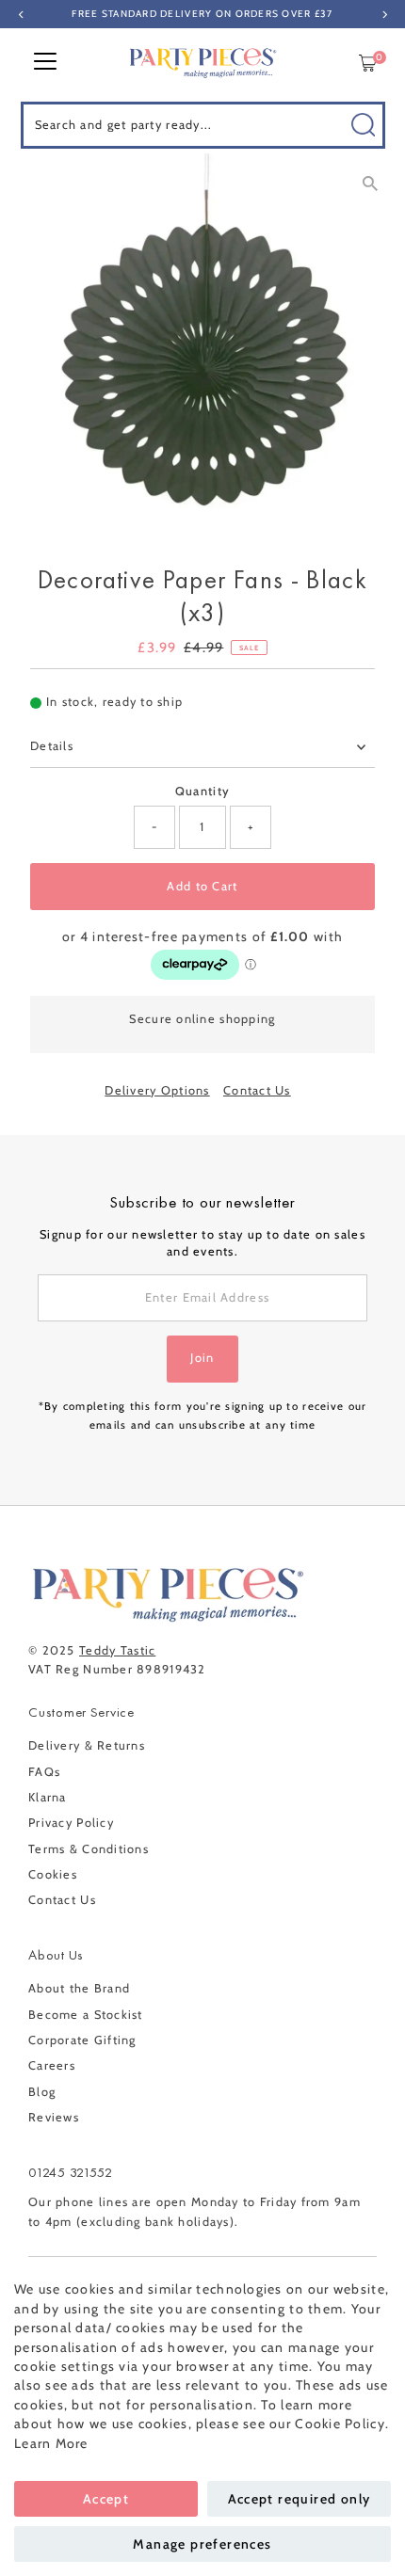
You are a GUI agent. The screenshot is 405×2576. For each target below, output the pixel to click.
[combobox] (203, 125)
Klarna (48, 1797)
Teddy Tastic (117, 1650)
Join (202, 1358)
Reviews (54, 2117)
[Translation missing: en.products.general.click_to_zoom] (370, 184)
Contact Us (257, 1091)
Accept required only (300, 2499)
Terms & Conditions (89, 1849)
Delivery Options (157, 1091)
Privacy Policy (71, 1823)
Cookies (53, 1874)
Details (52, 746)
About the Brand (79, 1988)
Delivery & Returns (87, 1745)
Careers (52, 2065)
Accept (106, 2499)
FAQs (44, 1772)
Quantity (202, 791)
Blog (42, 2092)
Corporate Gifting (82, 2040)
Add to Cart (202, 886)
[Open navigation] (45, 63)
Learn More (51, 2443)
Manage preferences (202, 2544)
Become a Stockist (86, 2015)
